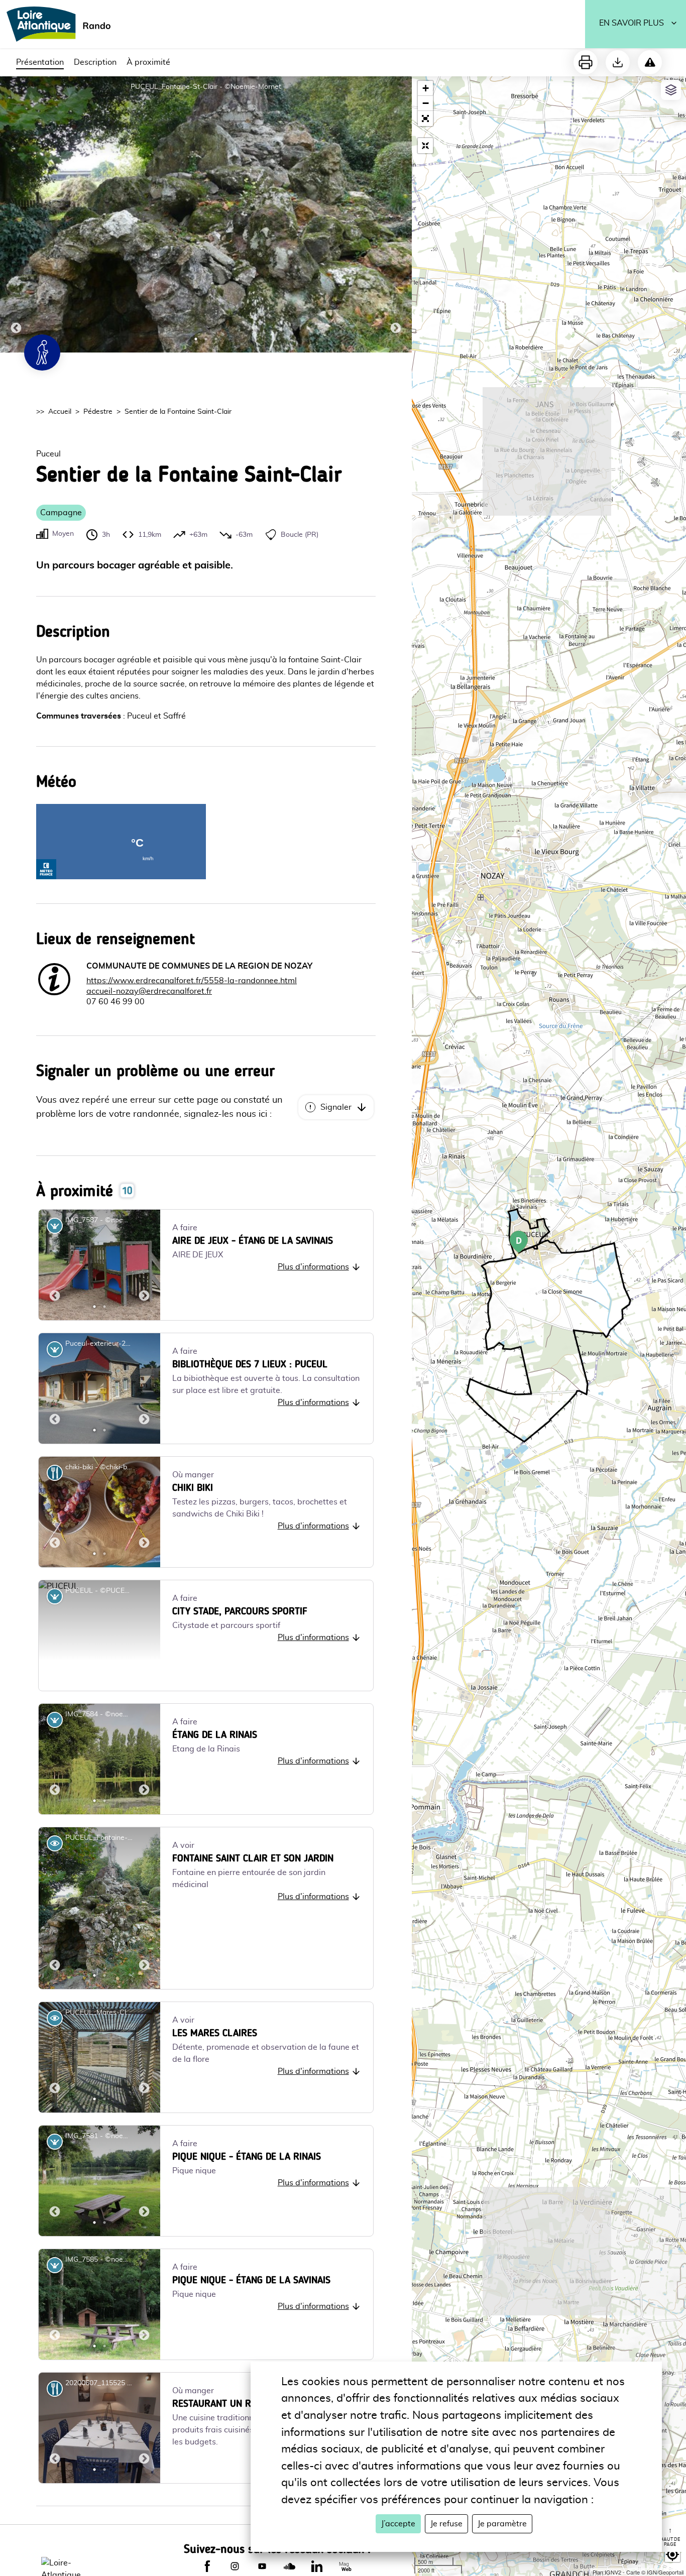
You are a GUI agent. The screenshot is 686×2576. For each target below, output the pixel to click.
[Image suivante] (396, 214)
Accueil (60, 412)
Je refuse (446, 2524)
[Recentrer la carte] (425, 146)
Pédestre (98, 412)
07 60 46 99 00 (116, 1002)
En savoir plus (632, 23)
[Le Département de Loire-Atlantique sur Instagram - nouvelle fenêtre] (235, 2566)
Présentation (40, 62)
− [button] (426, 103)
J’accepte (398, 2524)
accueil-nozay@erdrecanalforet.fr (149, 991)
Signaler (336, 1107)
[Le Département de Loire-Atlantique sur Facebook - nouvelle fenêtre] (207, 2566)
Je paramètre (502, 2524)
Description (95, 62)
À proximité (148, 62)
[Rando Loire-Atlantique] (62, 24)
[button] (425, 119)
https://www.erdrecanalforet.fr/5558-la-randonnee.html (192, 981)
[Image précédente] (16, 214)
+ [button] (426, 88)
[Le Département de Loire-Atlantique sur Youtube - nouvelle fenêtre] (262, 2566)
